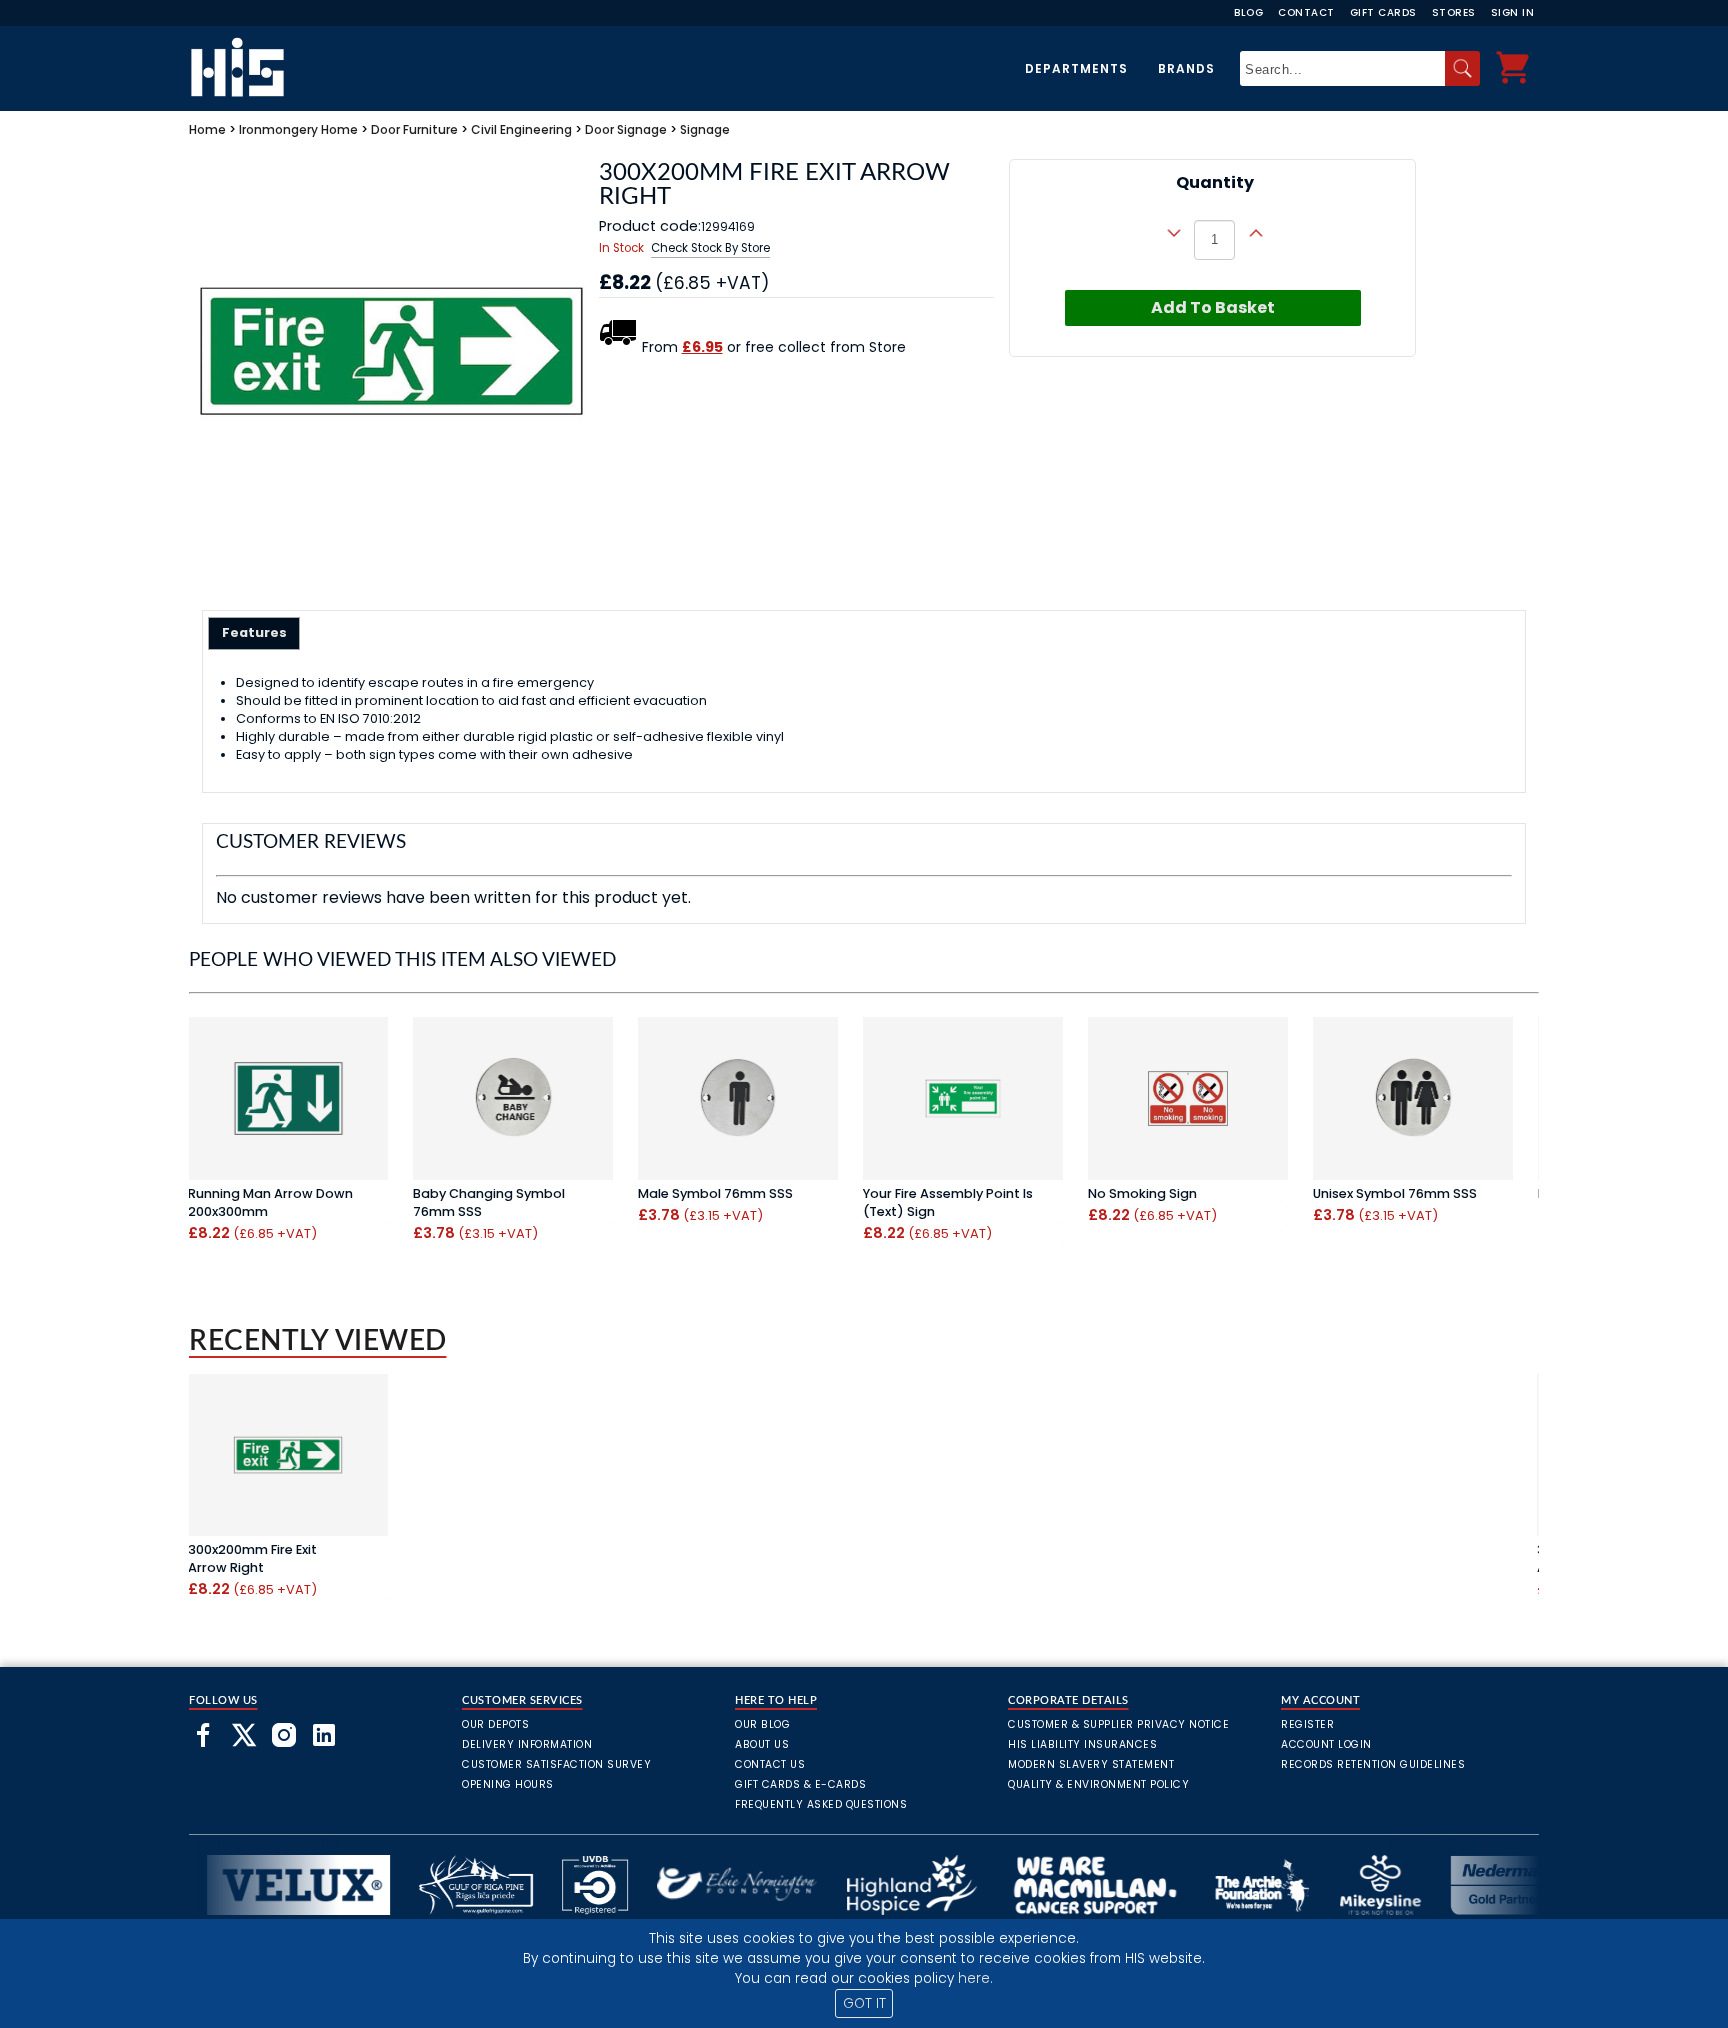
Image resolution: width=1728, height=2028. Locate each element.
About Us (762, 1744)
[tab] (254, 633)
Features (254, 632)
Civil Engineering (521, 129)
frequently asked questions (821, 1804)
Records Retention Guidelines (1373, 1764)
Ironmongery (278, 129)
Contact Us (770, 1764)
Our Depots (495, 1724)
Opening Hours (508, 1784)
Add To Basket (1213, 307)
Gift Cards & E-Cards (800, 1784)
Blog (1248, 12)
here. (975, 1978)
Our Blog (762, 1724)
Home (207, 129)
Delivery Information (527, 1744)
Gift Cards (1383, 12)
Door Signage (626, 129)
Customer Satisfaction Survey (556, 1764)
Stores (1454, 12)
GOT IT (864, 2003)
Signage (705, 129)
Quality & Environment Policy (1098, 1784)
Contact (1306, 12)
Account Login (1326, 1744)
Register (1307, 1724)
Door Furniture (414, 129)
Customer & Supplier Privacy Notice (1118, 1724)
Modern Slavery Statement (1091, 1764)
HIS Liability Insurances (1082, 1744)
